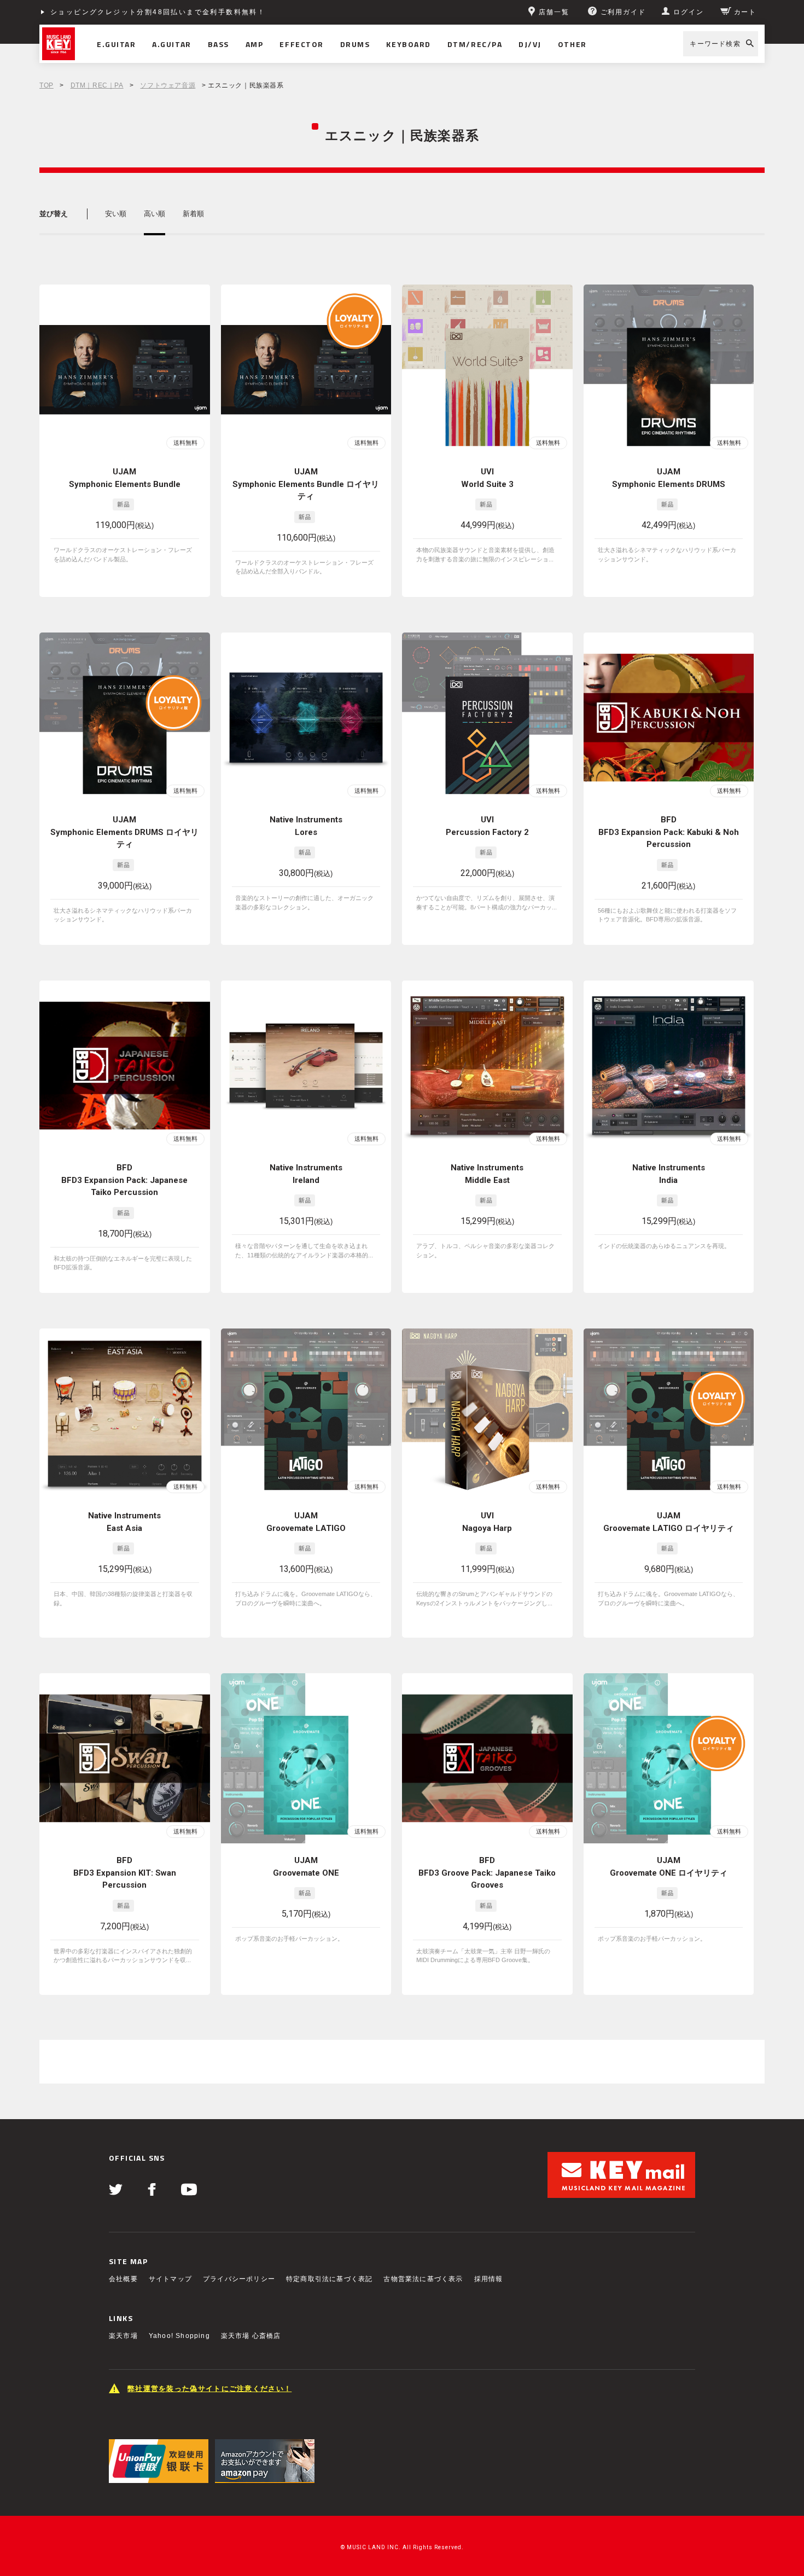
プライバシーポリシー (239, 2279)
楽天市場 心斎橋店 (251, 2336)
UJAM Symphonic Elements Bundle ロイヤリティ (306, 484)
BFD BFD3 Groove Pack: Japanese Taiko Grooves (487, 1873)
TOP (46, 85)
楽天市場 (123, 2336)
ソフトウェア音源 (168, 85)
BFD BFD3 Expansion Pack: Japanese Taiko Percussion (124, 1180)
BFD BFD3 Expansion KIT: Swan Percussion (125, 1873)
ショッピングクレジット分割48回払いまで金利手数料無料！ (158, 12)
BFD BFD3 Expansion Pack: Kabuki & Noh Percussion (669, 832)
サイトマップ (170, 2279)
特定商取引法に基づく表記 (329, 2279)
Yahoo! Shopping (179, 2336)
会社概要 (123, 2279)
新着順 (193, 214)
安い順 (116, 214)
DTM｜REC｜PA (97, 85)
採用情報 (489, 2279)
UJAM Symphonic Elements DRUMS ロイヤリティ (124, 832)
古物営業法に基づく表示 (423, 2279)
